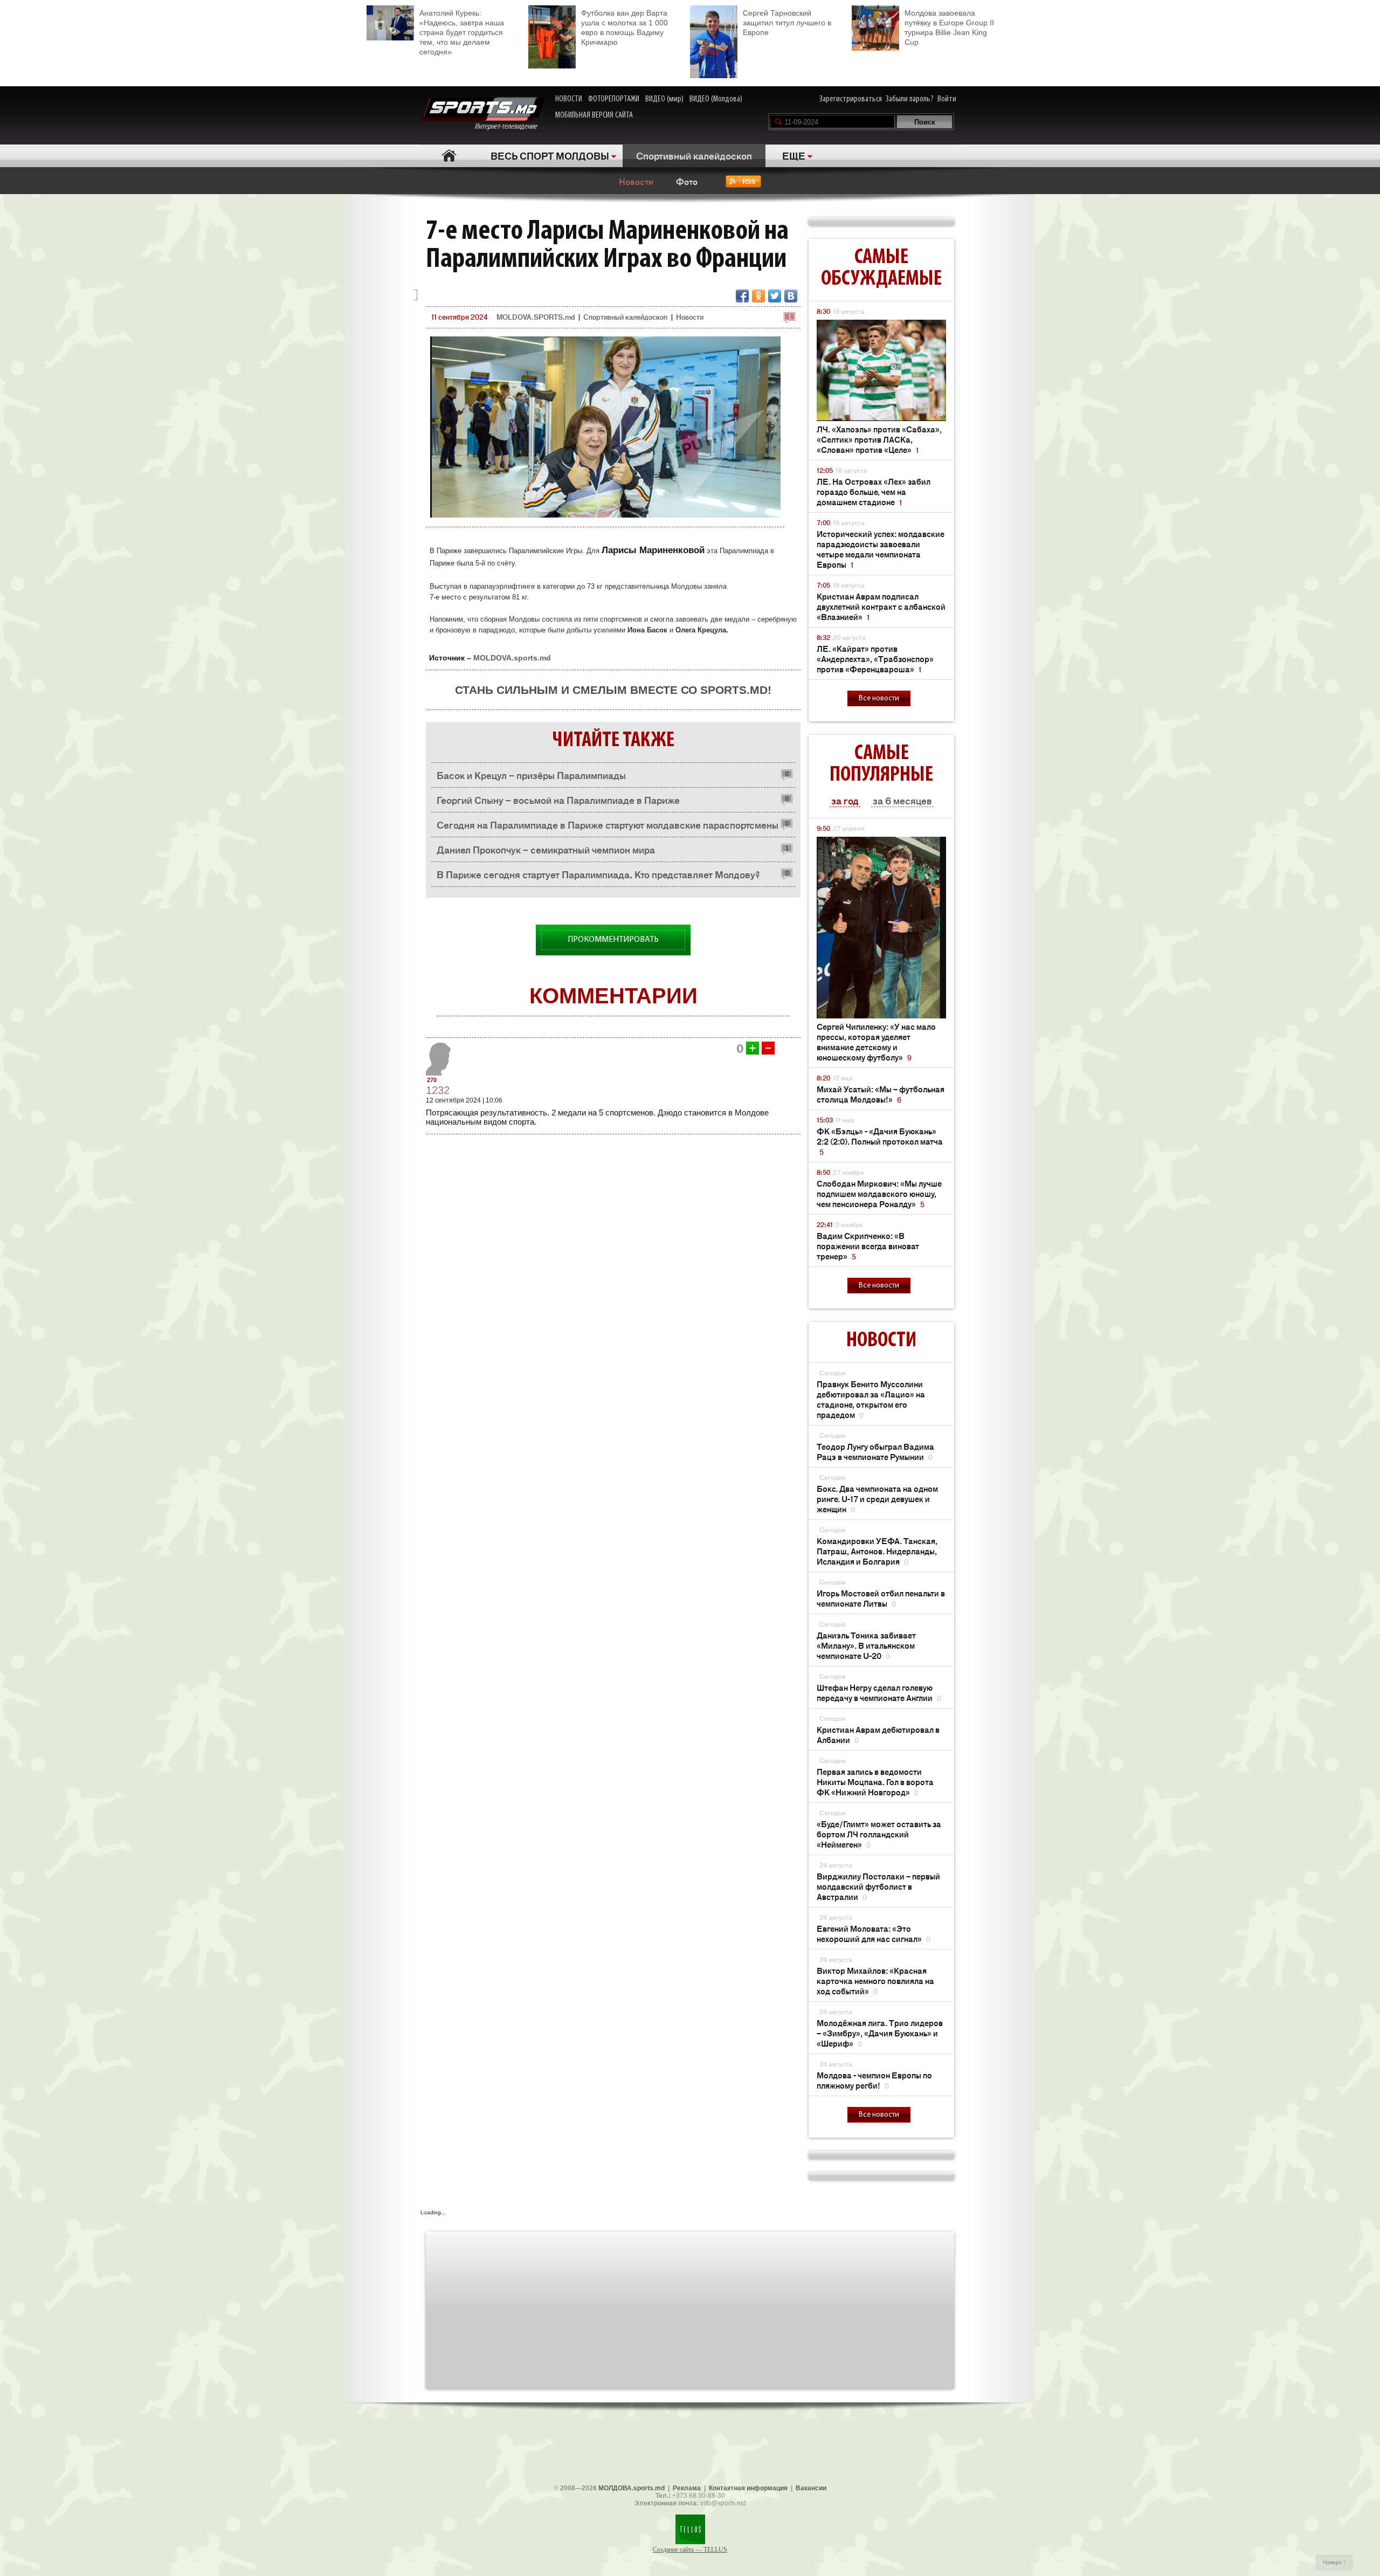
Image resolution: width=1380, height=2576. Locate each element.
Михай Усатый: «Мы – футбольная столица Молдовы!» (881, 1094)
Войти (947, 99)
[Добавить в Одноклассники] (758, 296)
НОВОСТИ (569, 99)
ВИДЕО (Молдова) (716, 99)
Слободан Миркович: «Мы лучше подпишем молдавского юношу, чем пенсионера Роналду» (879, 1193)
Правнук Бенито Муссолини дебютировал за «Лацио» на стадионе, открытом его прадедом (871, 1399)
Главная (449, 156)
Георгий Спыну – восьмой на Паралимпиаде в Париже (558, 800)
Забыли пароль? (910, 99)
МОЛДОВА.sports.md (632, 2488)
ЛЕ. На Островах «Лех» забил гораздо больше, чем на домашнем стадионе (874, 491)
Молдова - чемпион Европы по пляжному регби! (874, 2080)
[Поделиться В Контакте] (791, 296)
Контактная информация (748, 2488)
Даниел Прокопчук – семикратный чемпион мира (546, 849)
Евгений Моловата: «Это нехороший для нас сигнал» (874, 1933)
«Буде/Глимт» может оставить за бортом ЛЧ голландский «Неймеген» (879, 1834)
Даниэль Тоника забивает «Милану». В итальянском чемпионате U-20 (866, 1645)
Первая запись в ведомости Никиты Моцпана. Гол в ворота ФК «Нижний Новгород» (875, 1782)
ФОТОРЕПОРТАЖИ (614, 99)
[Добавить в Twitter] (775, 296)
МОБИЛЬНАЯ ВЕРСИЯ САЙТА (594, 115)
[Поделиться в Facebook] (742, 296)
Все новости (879, 698)
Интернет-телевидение (510, 127)
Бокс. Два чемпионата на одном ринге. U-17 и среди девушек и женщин (877, 1499)
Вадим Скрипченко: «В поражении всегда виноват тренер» (868, 1246)
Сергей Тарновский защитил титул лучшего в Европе (787, 23)
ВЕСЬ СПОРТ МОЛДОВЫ (550, 155)
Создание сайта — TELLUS (690, 2550)
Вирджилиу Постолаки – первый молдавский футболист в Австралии (878, 1886)
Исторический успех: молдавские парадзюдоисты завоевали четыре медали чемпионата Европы (881, 549)
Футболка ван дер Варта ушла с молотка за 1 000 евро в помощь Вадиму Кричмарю (625, 27)
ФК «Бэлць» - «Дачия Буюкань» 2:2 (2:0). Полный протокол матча (880, 1141)
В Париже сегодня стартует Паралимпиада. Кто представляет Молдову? (598, 874)
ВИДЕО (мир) (664, 99)
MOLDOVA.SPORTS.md (536, 317)
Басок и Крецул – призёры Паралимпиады (531, 775)
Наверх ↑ (1334, 2562)
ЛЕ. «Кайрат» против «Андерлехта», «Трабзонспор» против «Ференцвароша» (875, 659)
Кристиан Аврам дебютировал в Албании (878, 1734)
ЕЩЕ (794, 155)
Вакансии (811, 2488)
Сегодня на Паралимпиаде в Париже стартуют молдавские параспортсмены (608, 824)
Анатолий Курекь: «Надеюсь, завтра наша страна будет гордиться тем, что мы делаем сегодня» (462, 32)
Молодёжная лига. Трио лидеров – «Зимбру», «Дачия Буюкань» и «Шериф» (880, 2033)
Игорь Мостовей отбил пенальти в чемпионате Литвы (881, 1598)
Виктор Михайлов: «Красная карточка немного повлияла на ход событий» (875, 1981)
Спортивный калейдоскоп (694, 155)
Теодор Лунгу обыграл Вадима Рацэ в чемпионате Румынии (875, 1451)
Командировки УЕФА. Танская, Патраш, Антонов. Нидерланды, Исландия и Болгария (877, 1551)
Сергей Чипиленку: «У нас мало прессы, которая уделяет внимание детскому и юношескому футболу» (876, 1042)
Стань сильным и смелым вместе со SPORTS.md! (613, 690)
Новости (636, 181)
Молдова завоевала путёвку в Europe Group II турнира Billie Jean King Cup (949, 27)
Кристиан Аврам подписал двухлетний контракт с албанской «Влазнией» (881, 606)
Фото (687, 181)
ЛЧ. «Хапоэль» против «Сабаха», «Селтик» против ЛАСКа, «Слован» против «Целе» (879, 439)
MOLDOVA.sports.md (512, 658)
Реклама (687, 2488)
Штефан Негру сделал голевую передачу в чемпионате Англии (879, 1692)
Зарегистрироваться (851, 99)
